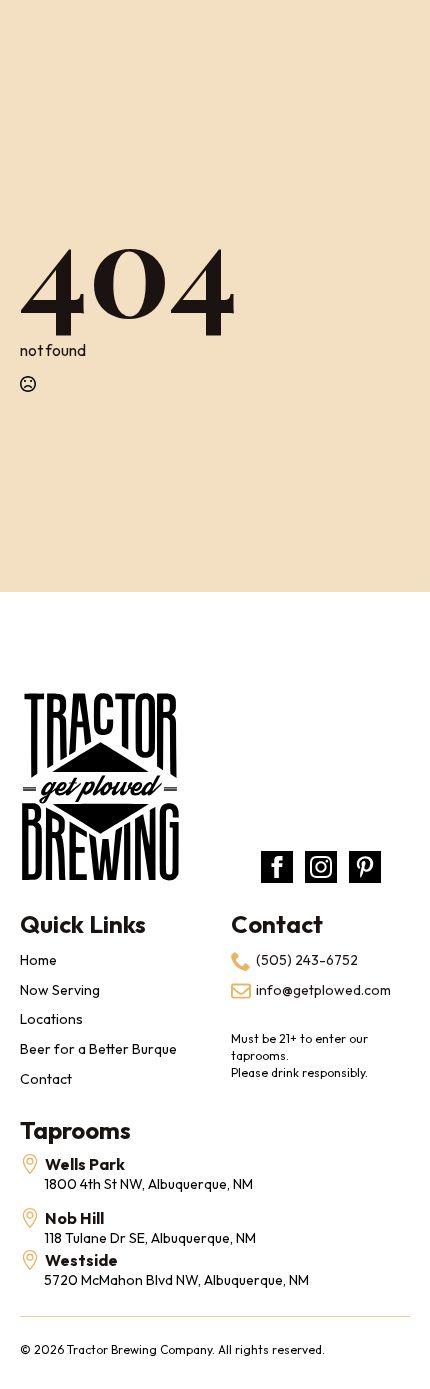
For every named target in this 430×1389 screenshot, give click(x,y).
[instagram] (321, 867)
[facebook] (277, 867)
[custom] (365, 867)
